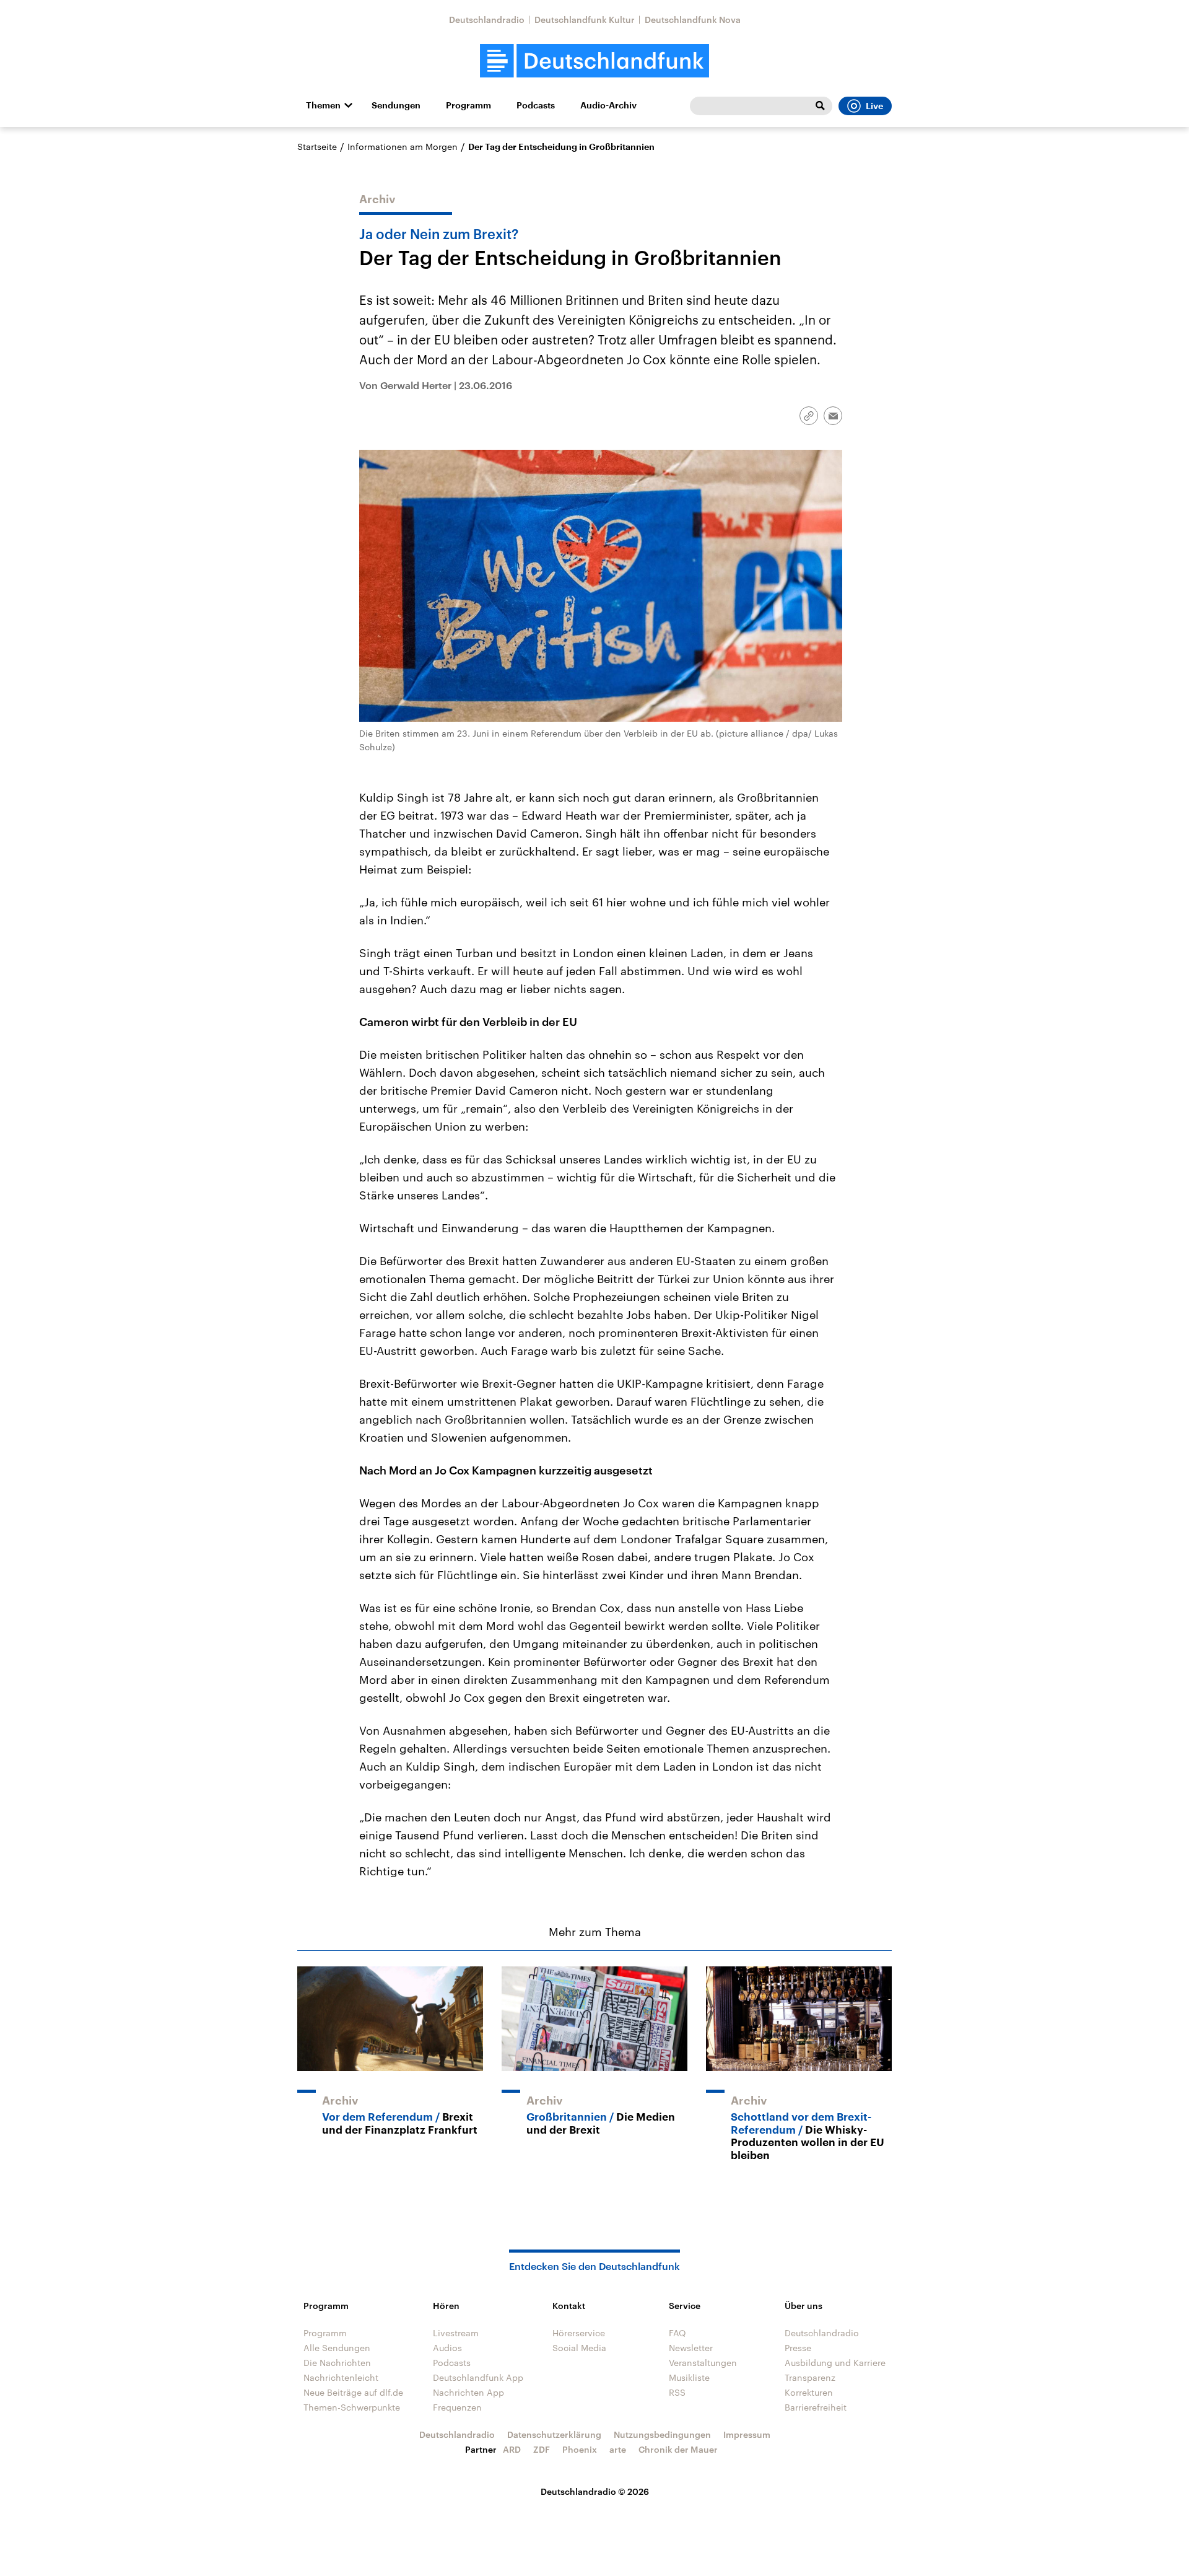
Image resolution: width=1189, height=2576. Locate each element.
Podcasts (536, 105)
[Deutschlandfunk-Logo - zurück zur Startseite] (594, 61)
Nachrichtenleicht (341, 2377)
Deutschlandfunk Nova (693, 20)
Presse (798, 2348)
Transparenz (810, 2377)
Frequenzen (457, 2407)
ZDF (542, 2449)
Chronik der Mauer (678, 2449)
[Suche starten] (820, 106)
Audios (447, 2348)
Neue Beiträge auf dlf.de (353, 2392)
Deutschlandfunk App (478, 2377)
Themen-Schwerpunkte (352, 2407)
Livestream (456, 2333)
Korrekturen (809, 2392)
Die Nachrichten (337, 2363)
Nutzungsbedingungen (662, 2434)
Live (874, 106)
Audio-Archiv (608, 105)
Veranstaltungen (703, 2363)
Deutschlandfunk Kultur (585, 20)
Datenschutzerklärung (554, 2434)
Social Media (579, 2348)
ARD (512, 2449)
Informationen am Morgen (403, 147)
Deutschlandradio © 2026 (595, 2491)
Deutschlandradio (487, 20)
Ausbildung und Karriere (835, 2363)
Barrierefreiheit (816, 2407)
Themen (323, 105)
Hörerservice (579, 2333)
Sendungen (396, 105)
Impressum (747, 2434)
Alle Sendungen (337, 2348)
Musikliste (689, 2377)
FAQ (677, 2333)
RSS (677, 2392)
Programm (468, 105)
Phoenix (580, 2449)
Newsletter (691, 2348)
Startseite (317, 147)
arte (618, 2449)
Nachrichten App (468, 2392)
